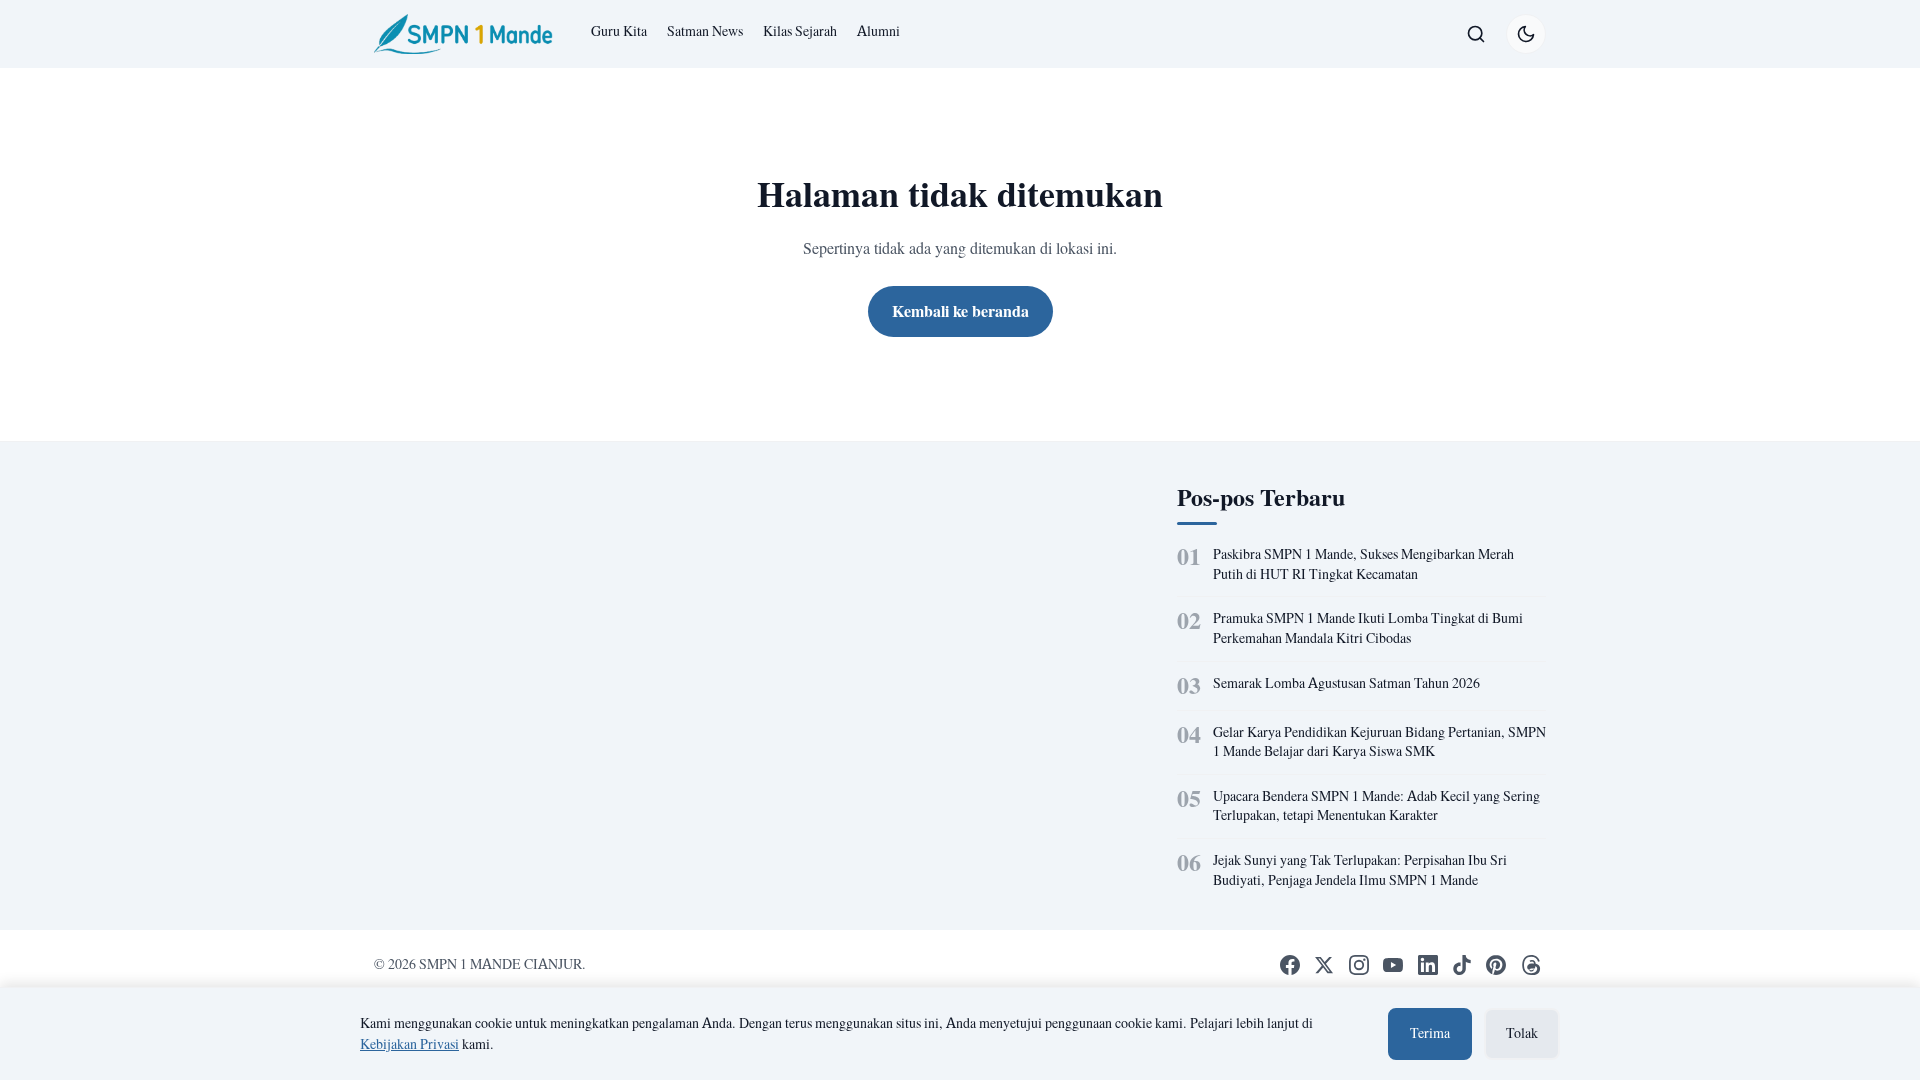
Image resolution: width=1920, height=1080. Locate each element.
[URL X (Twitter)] (1324, 965)
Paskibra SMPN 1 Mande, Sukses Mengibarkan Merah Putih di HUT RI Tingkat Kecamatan (1363, 564)
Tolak (1522, 1033)
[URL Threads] (1531, 965)
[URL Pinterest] (1496, 965)
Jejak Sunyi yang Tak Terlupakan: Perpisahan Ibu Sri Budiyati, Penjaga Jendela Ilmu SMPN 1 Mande (1360, 870)
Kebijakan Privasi (409, 1044)
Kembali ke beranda (960, 311)
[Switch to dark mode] (1526, 34)
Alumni (878, 31)
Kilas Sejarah (800, 31)
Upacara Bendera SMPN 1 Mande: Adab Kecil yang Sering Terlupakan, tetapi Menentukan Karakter (1376, 806)
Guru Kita (619, 31)
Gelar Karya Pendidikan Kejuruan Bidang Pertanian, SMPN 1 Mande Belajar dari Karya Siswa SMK (1379, 742)
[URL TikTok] (1462, 965)
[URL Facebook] (1290, 965)
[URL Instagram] (1359, 965)
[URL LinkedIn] (1427, 965)
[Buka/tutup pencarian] (1476, 34)
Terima (1430, 1033)
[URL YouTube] (1393, 965)
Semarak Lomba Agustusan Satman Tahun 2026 (1346, 683)
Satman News (705, 31)
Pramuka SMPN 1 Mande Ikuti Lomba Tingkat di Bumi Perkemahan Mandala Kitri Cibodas (1368, 628)
